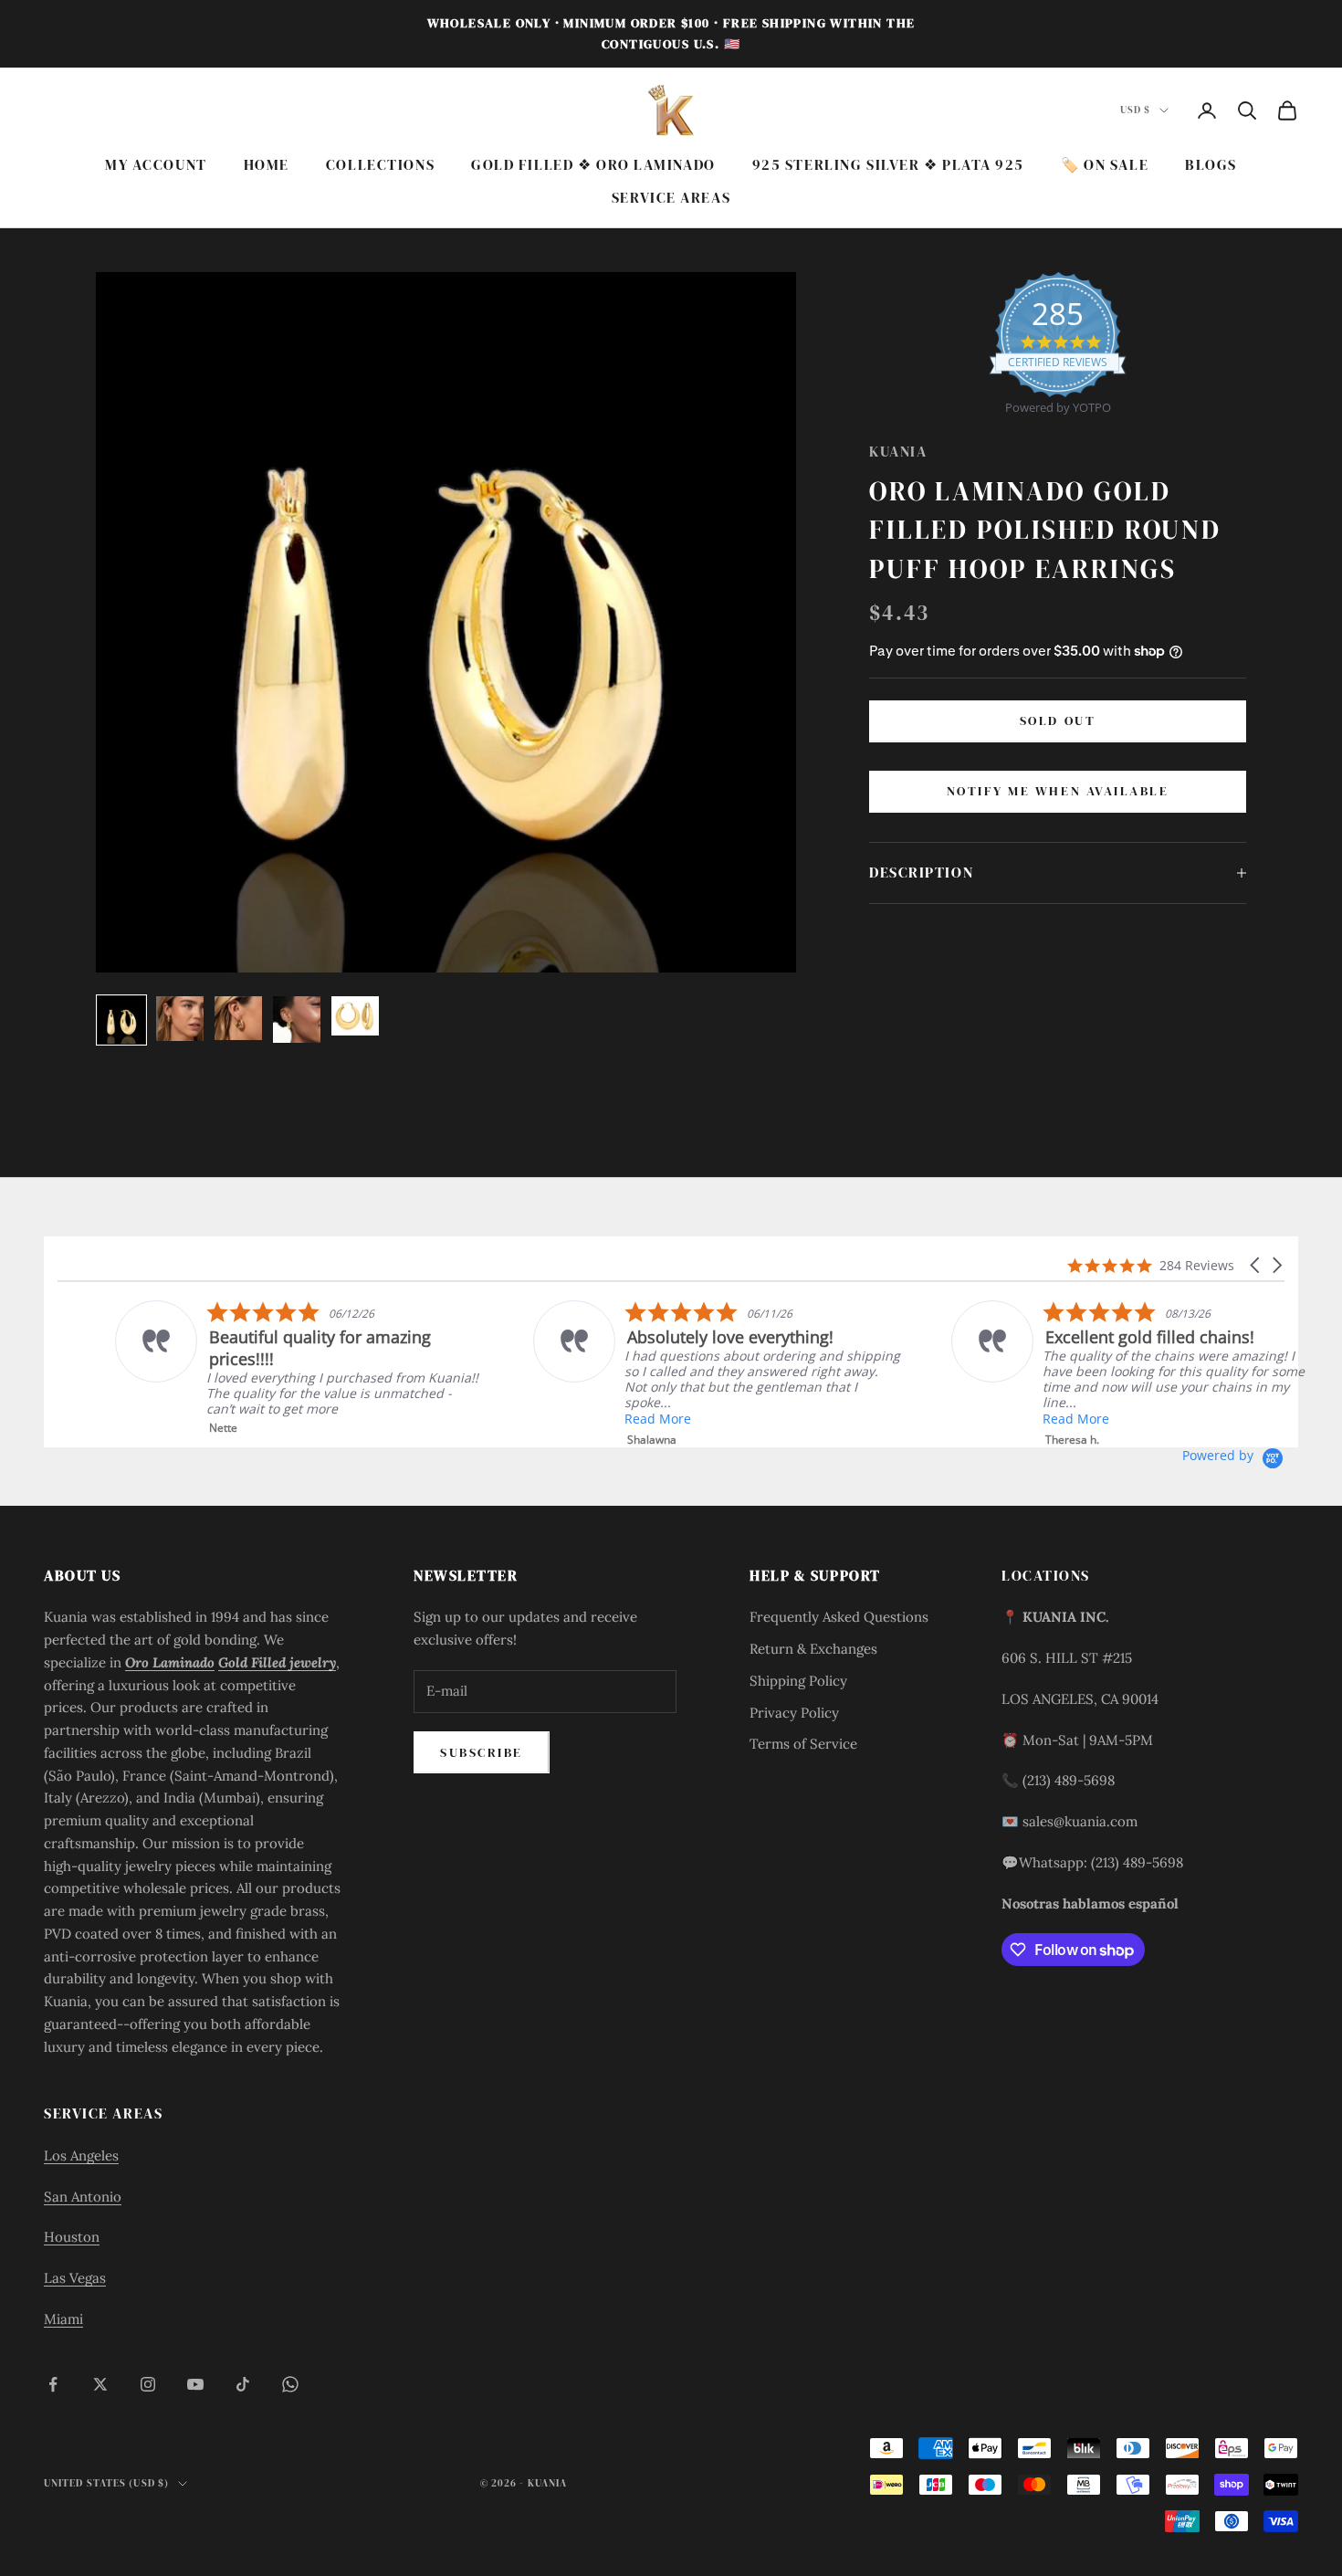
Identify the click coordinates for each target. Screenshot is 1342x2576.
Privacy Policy (794, 1713)
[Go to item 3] (238, 1018)
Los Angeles (81, 2155)
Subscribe (482, 1752)
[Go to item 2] (180, 1018)
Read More (600, 1419)
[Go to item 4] (297, 1020)
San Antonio (83, 2197)
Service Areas (671, 199)
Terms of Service (803, 1744)
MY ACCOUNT (156, 165)
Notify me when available (1058, 791)
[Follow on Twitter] (100, 2384)
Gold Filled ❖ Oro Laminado (593, 165)
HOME (267, 165)
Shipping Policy (798, 1681)
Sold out (1058, 720)
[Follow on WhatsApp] (290, 2384)
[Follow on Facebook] (53, 2384)
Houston (72, 2237)
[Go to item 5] (355, 1015)
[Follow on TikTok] (243, 2384)
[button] (1256, 1265)
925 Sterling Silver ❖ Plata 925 (888, 165)
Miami (63, 2319)
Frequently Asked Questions (839, 1617)
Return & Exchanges (813, 1649)
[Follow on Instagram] (148, 2384)
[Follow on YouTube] (195, 2384)
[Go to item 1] (121, 1020)
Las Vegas (75, 2278)
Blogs (1211, 165)
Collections (380, 165)
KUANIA (898, 452)
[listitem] (1078, 1374)
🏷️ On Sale (1105, 165)
